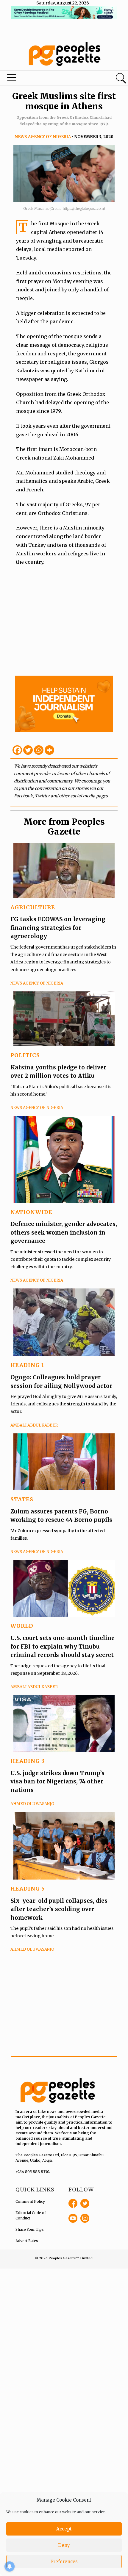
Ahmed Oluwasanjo (32, 1804)
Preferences (64, 2562)
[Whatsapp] (39, 750)
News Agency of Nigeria (43, 137)
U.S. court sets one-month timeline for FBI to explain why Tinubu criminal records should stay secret (63, 1646)
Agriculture (33, 907)
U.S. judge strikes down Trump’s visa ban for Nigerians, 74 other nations (57, 1781)
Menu (43, 79)
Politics (25, 1055)
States (22, 1499)
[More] (49, 750)
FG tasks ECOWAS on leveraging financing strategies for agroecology (58, 928)
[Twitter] (28, 750)
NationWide (31, 1212)
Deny (64, 2545)
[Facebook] (17, 750)
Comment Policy (30, 2201)
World (22, 1626)
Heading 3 (28, 1761)
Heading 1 (27, 1365)
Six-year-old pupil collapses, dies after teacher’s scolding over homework (59, 1909)
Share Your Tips (30, 2229)
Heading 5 (28, 1889)
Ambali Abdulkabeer (34, 1425)
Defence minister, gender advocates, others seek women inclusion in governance (64, 1232)
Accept (64, 2529)
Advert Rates (27, 2241)
